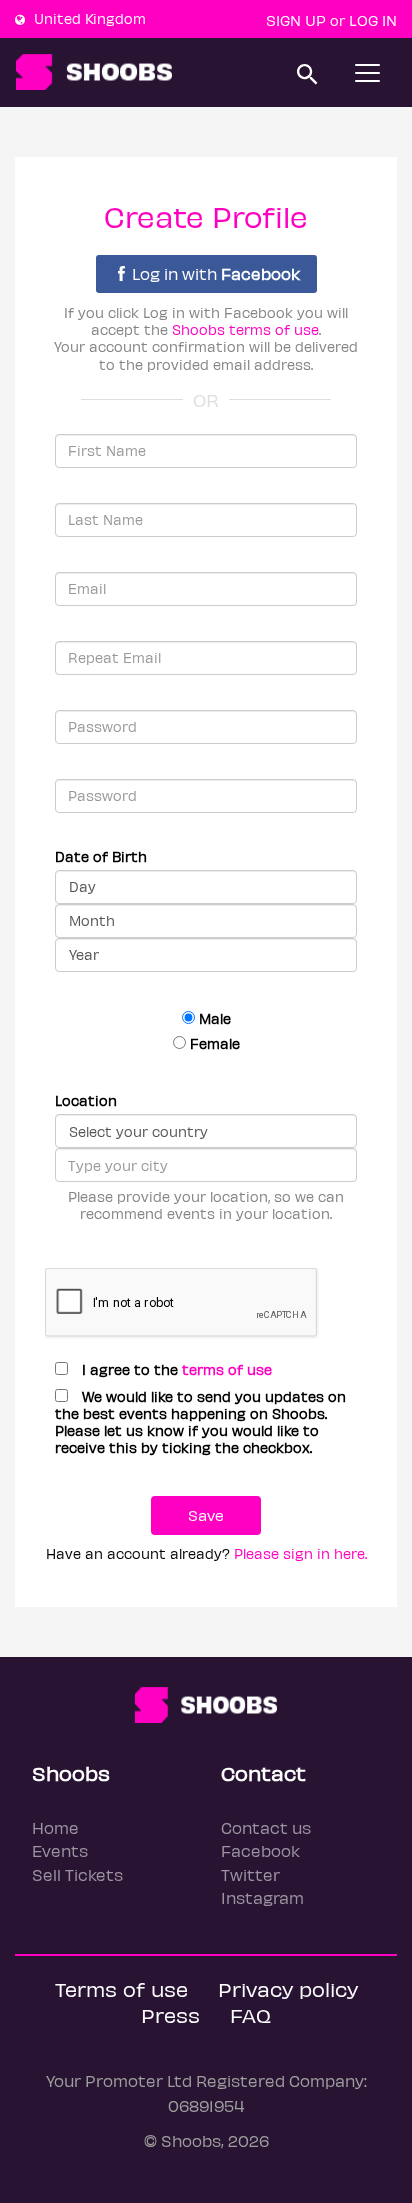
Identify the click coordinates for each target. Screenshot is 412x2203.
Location (86, 1100)
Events (60, 1850)
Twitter (250, 1874)
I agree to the (175, 1369)
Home (55, 1827)
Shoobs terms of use (245, 329)
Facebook (260, 1850)
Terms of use (121, 1988)
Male (213, 1018)
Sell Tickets (77, 1874)
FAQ (250, 2014)
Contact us (266, 1827)
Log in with (216, 273)
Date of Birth (101, 856)
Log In (373, 20)
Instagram (262, 1897)
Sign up (296, 20)
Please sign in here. (300, 1553)
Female (213, 1043)
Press (170, 2014)
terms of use (227, 1369)
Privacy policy (288, 1988)
